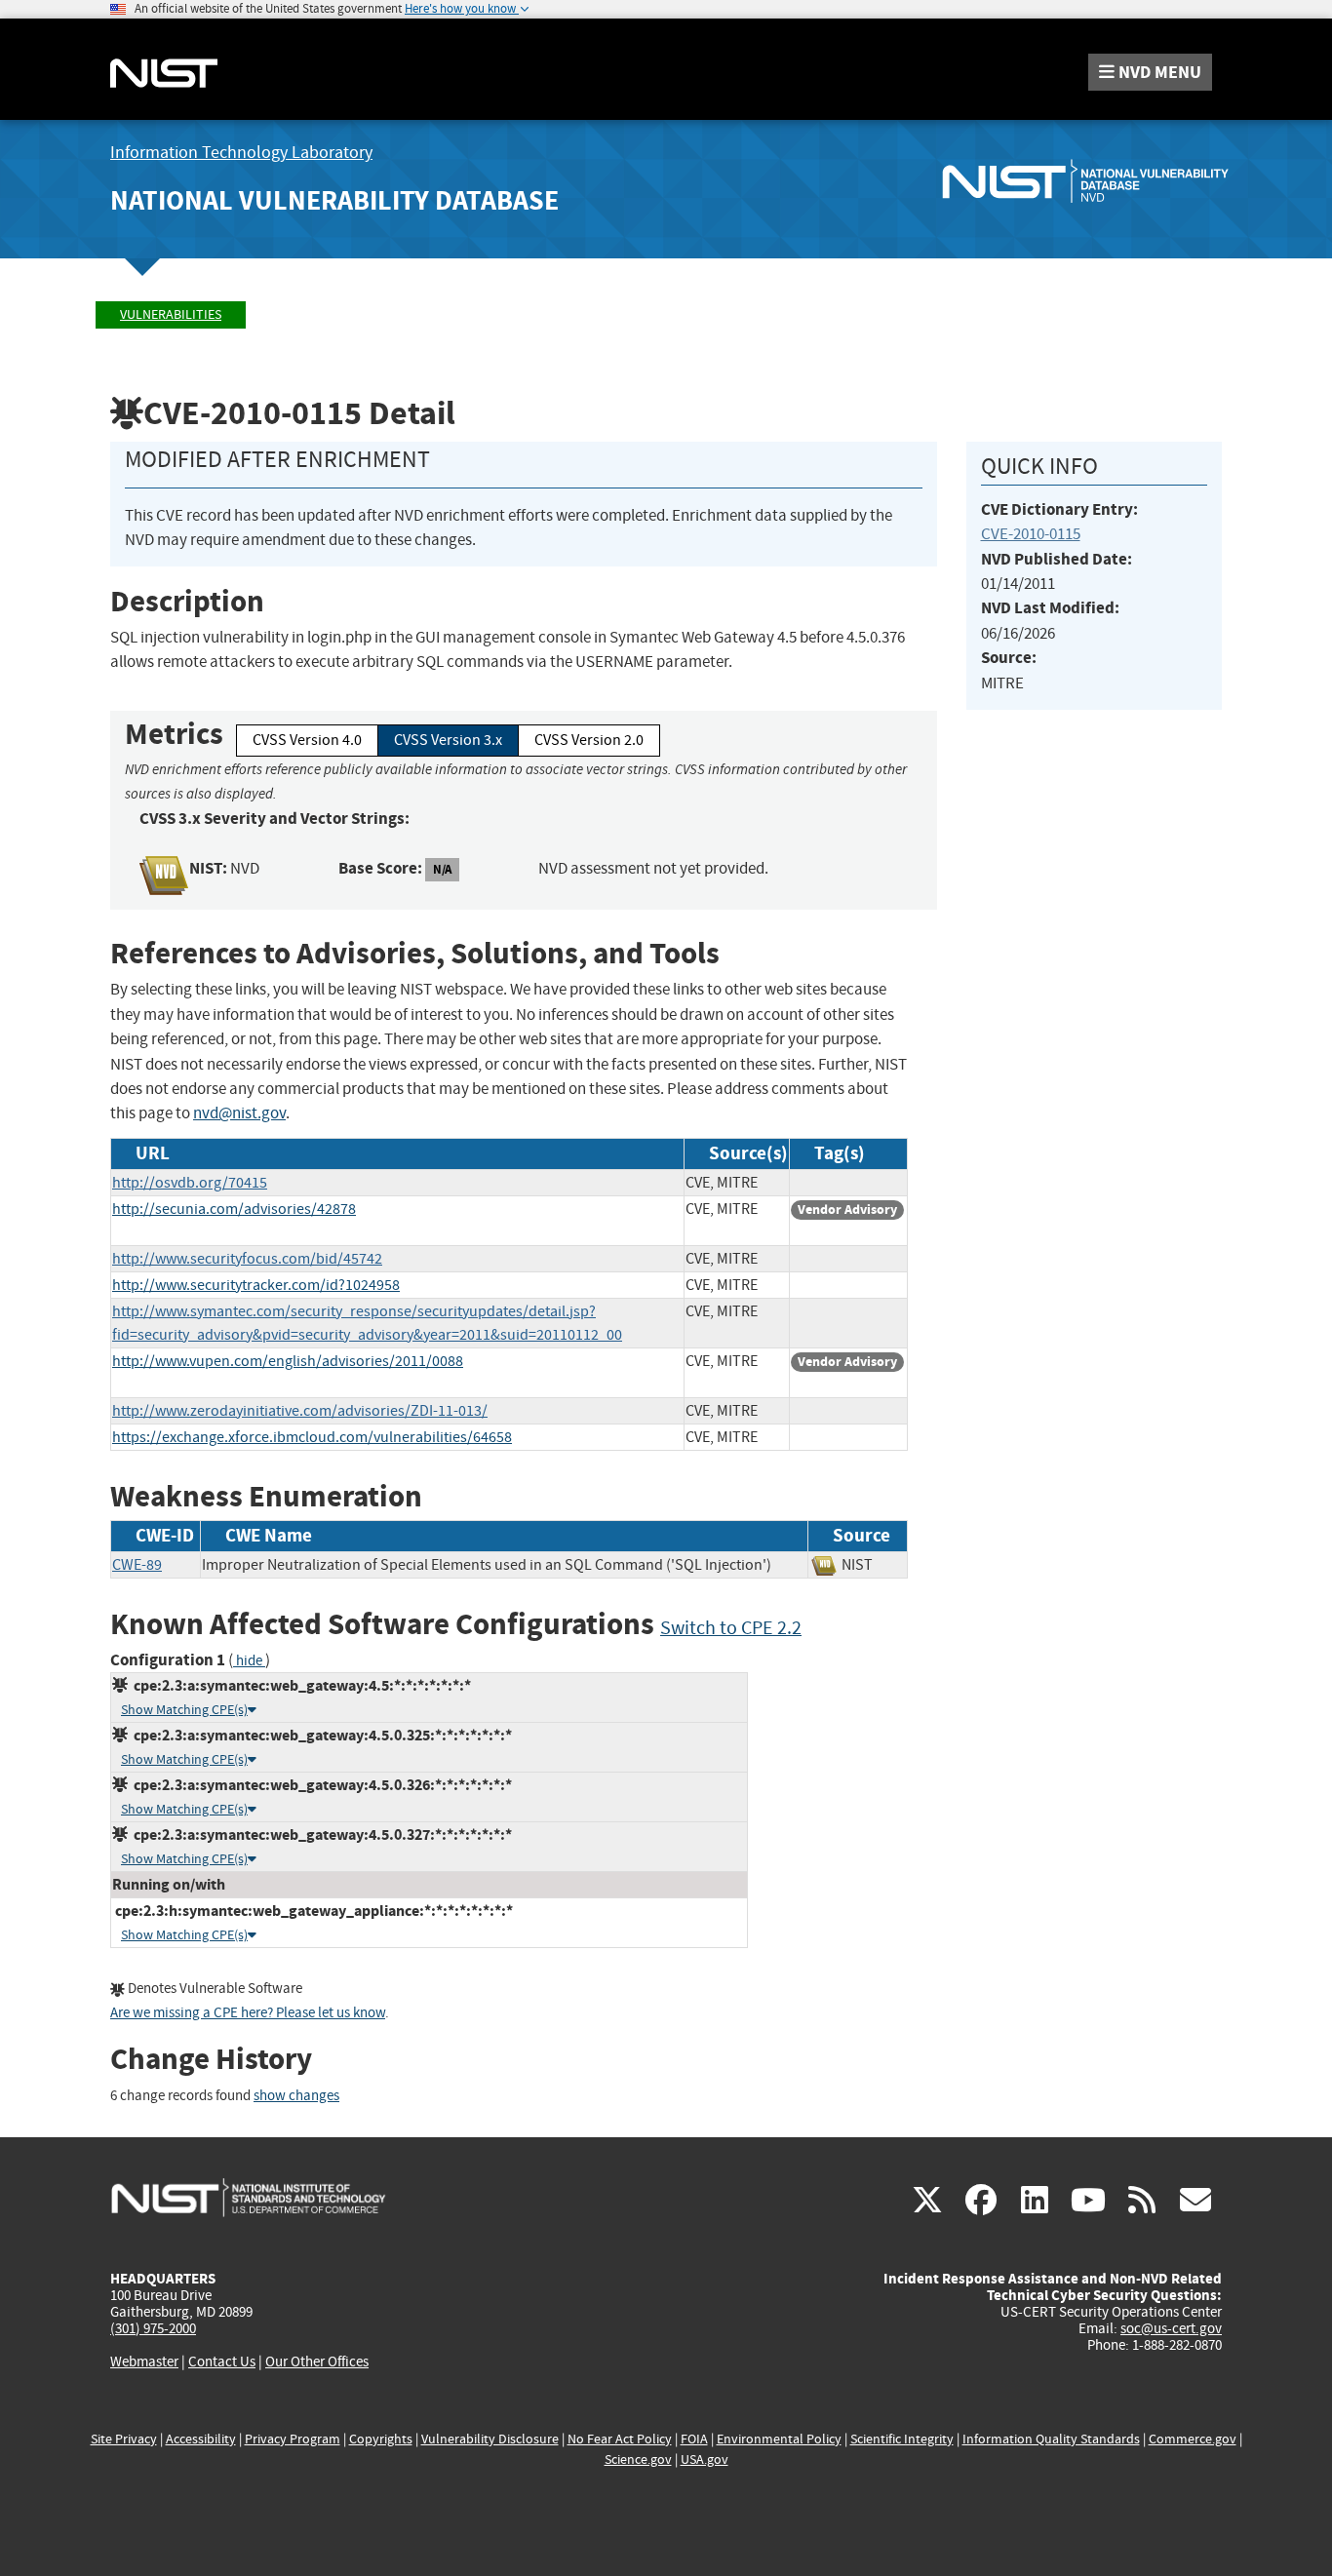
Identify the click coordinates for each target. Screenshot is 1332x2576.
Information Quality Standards (1051, 2439)
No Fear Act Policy (620, 2439)
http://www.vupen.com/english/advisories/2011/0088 (288, 1361)
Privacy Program (293, 2439)
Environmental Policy (779, 2439)
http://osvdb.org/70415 (190, 1183)
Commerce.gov (1193, 2439)
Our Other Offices (317, 2362)
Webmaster (144, 2361)
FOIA (694, 2439)
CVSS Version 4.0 (307, 740)
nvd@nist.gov (239, 1113)
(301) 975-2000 (153, 2328)
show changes (296, 2096)
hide (249, 1661)
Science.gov (638, 2459)
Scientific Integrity (902, 2439)
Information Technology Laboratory (241, 153)
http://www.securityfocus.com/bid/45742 (247, 1259)
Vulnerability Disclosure (490, 2439)
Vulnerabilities (171, 314)
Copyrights (381, 2439)
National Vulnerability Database (334, 200)
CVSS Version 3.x (448, 740)
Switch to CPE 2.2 (731, 1628)
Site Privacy (124, 2439)
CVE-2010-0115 (1031, 534)
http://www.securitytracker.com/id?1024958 (256, 1285)
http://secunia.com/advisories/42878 (234, 1209)
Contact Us (222, 2361)
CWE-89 (137, 1565)
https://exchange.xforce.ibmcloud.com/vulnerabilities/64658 (312, 1437)
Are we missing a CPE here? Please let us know (248, 2013)
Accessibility (201, 2439)
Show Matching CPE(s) (184, 1710)
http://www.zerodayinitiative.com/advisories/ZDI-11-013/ (300, 1411)
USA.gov (705, 2459)
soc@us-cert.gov (1171, 2328)
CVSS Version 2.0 (589, 740)
